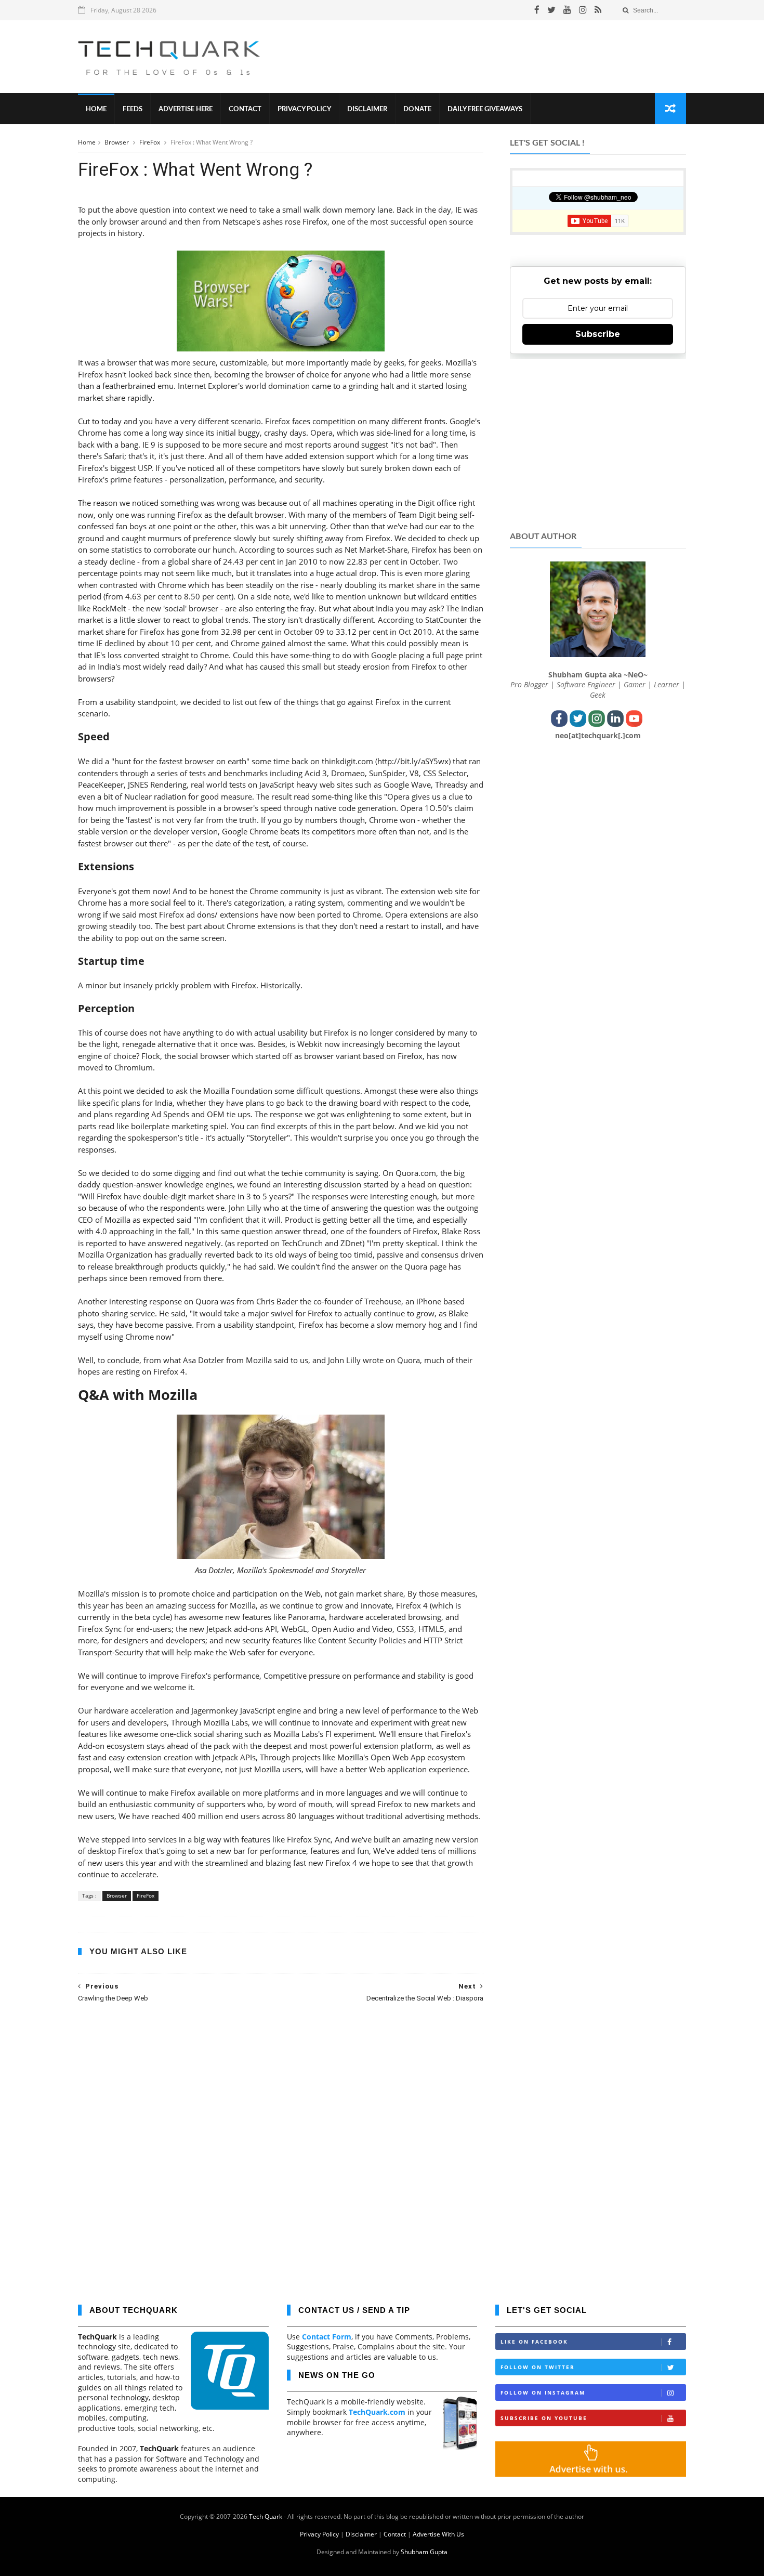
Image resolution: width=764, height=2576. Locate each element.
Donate (417, 109)
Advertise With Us (438, 2534)
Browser (117, 142)
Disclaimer (367, 109)
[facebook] (537, 10)
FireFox (150, 142)
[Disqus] (281, 2146)
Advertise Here (186, 109)
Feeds (133, 109)
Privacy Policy (304, 109)
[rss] (598, 10)
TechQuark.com (377, 2412)
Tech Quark (266, 2516)
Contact (245, 109)
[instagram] (583, 10)
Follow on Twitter (538, 2367)
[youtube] (567, 10)
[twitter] (551, 10)
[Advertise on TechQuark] (591, 2474)
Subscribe (598, 334)
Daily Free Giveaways (485, 109)
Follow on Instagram (543, 2392)
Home (96, 109)
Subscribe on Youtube (544, 2418)
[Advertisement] (497, 57)
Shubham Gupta (424, 2552)
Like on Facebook (534, 2342)
